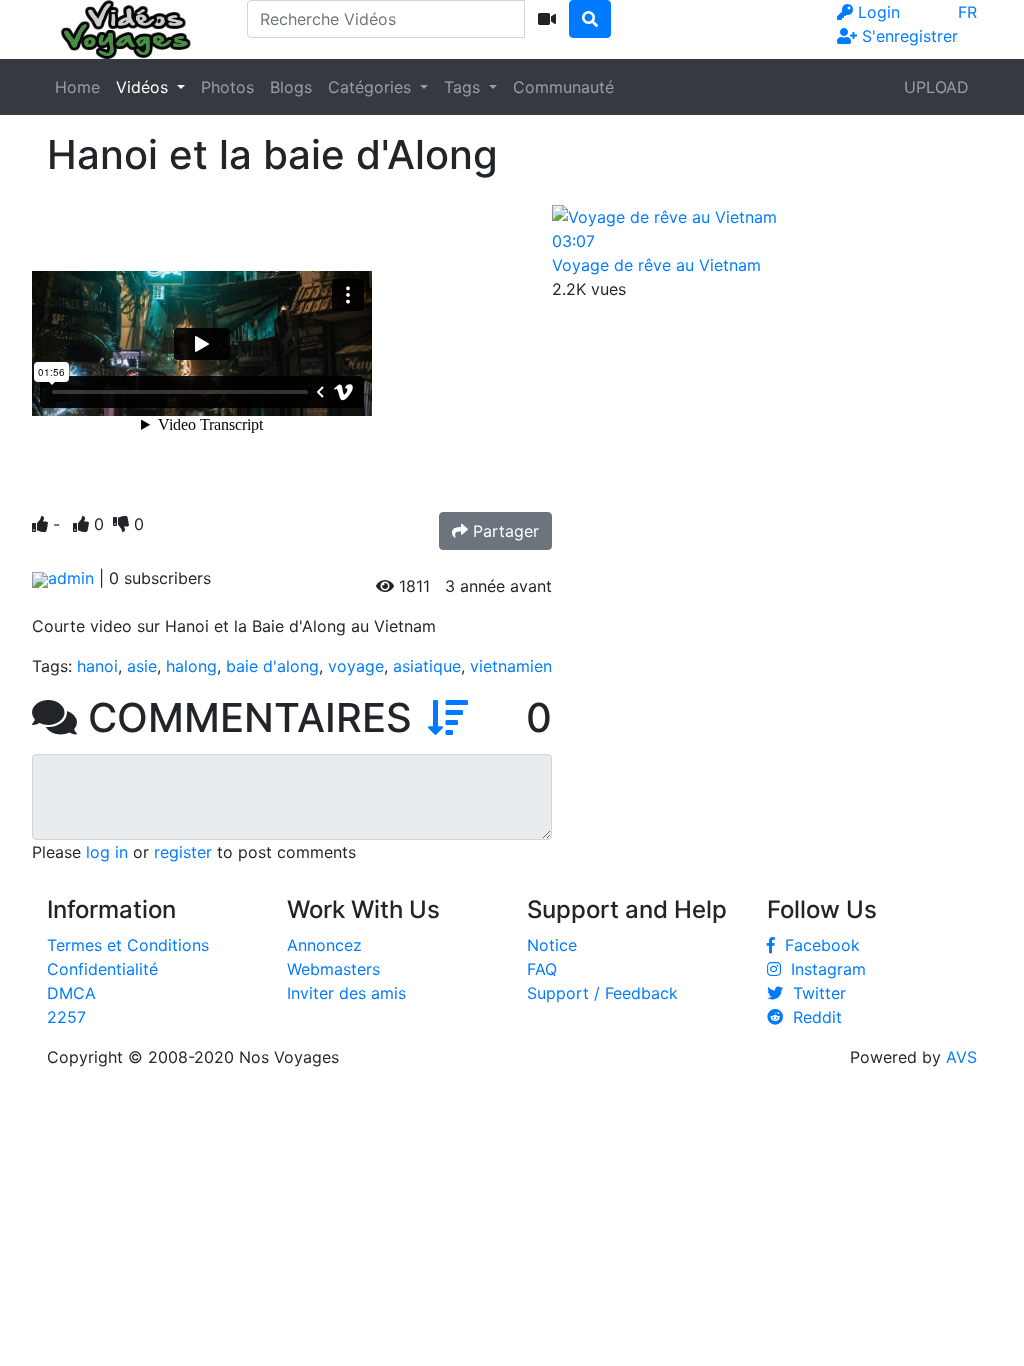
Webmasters (333, 969)
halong (191, 666)
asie (142, 666)
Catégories (372, 87)
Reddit (812, 1017)
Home (77, 87)
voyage (356, 666)
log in (107, 852)
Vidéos (144, 87)
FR (967, 12)
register (183, 852)
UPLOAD (936, 87)
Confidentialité (102, 969)
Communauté (563, 87)
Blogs (291, 87)
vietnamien (511, 666)
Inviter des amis (346, 993)
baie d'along (272, 666)
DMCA (71, 993)
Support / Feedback (602, 993)
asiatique (427, 666)
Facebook (817, 945)
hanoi (97, 666)
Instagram (823, 969)
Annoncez (324, 945)
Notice (552, 945)
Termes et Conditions (128, 945)
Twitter (814, 993)
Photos (227, 87)
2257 (66, 1017)
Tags (464, 87)
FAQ (542, 969)
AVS (961, 1057)
